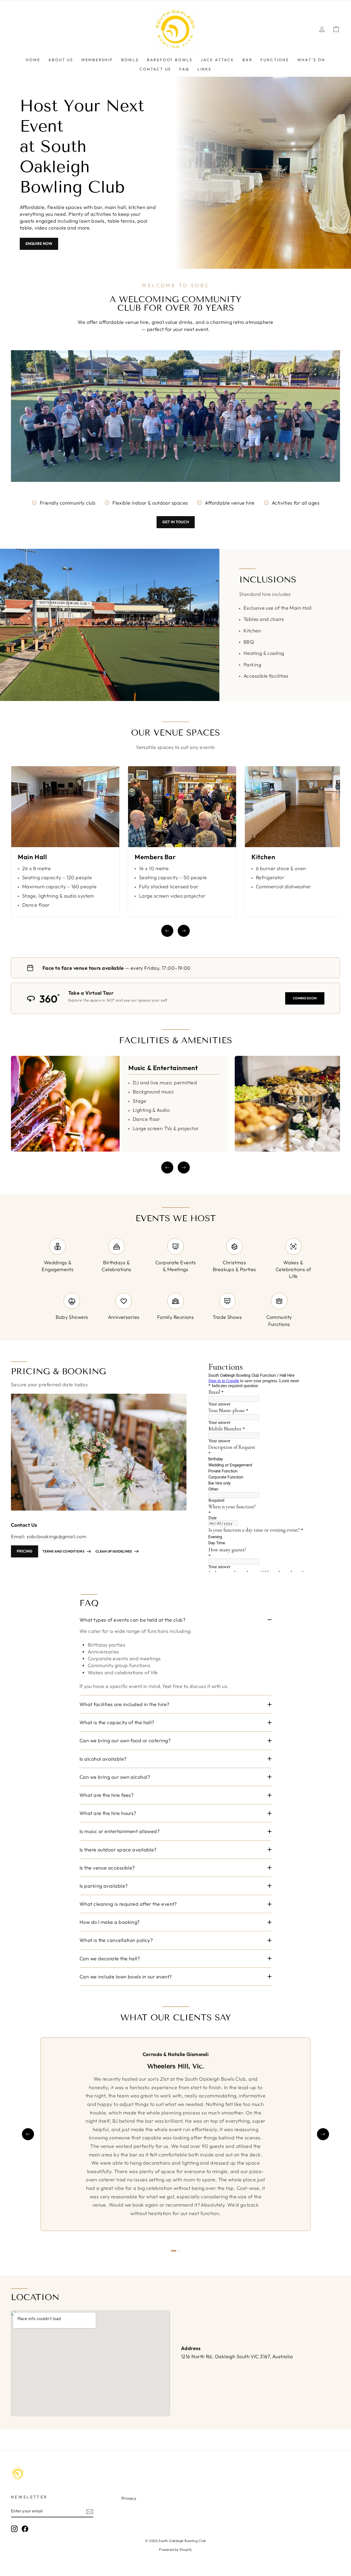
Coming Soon (305, 998)
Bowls (130, 60)
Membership (97, 60)
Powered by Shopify (175, 2549)
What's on (311, 60)
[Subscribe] (90, 2511)
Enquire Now (39, 244)
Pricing (25, 1551)
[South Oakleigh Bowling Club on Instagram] (14, 2529)
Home (33, 60)
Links (204, 69)
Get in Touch (176, 522)
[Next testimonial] (323, 2134)
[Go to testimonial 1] (174, 2251)
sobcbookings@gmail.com (56, 1536)
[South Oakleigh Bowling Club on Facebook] (25, 2529)
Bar (247, 60)
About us (61, 60)
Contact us (155, 69)
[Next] (184, 931)
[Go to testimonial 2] (179, 2251)
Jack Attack (217, 60)
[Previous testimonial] (28, 2134)
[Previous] (167, 931)
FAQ (184, 69)
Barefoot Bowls (170, 60)
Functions (275, 60)
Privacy (129, 2498)
